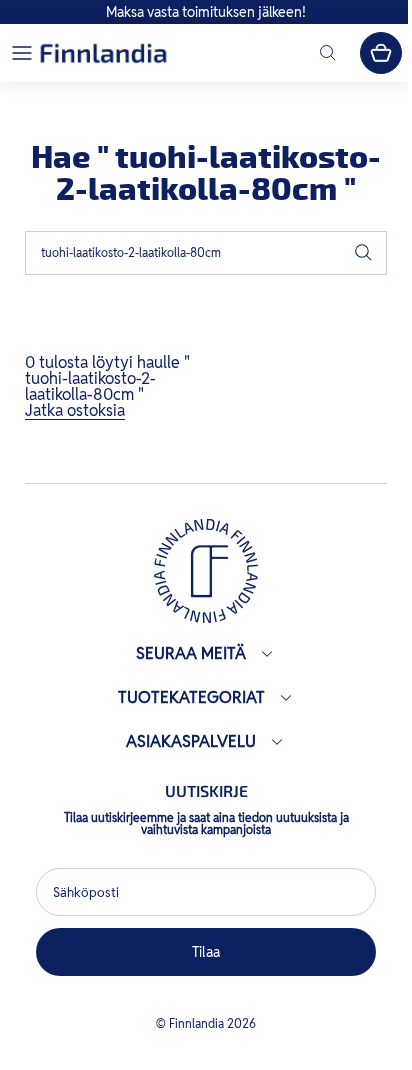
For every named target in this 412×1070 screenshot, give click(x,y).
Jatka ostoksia (75, 410)
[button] (22, 53)
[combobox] (206, 253)
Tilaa (201, 952)
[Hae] (363, 253)
